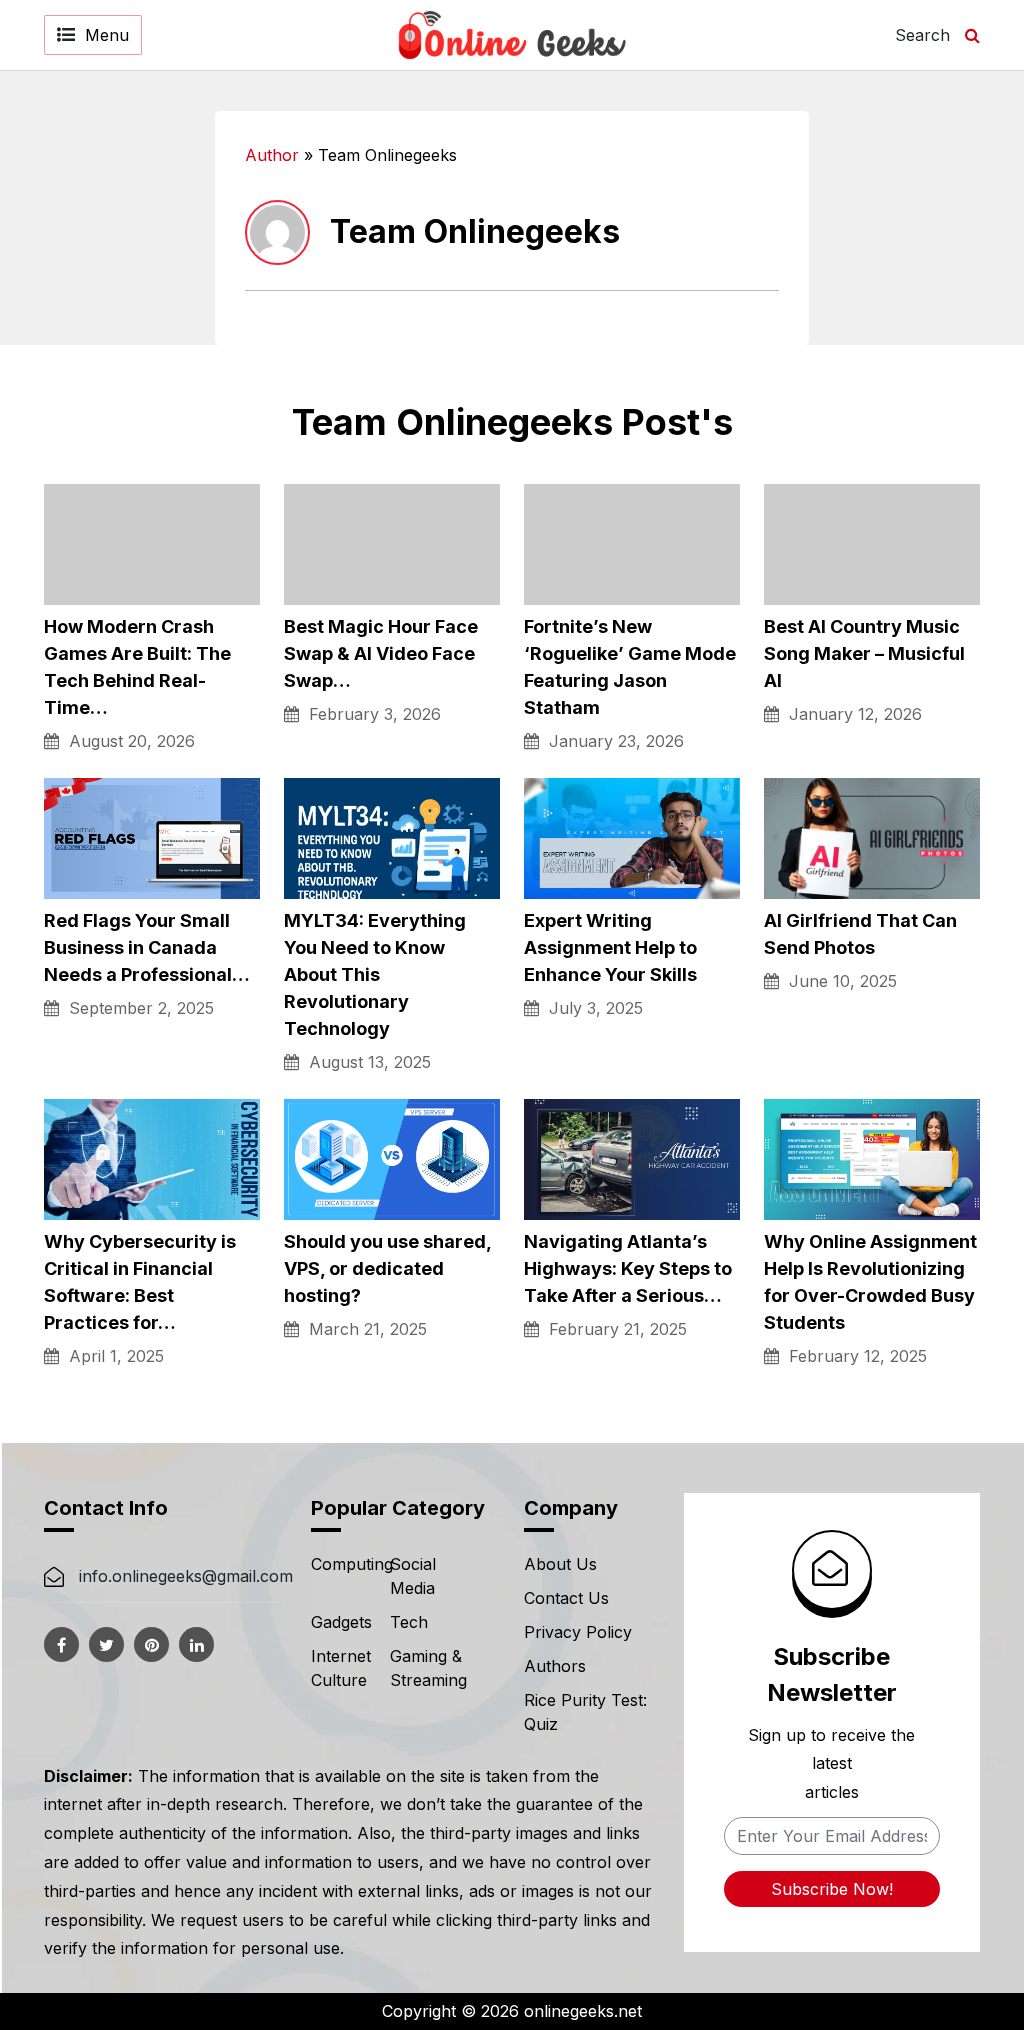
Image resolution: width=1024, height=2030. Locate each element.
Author (272, 155)
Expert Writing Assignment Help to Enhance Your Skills (610, 947)
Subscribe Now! (832, 1889)
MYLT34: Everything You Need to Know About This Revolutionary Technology (375, 974)
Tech (409, 1622)
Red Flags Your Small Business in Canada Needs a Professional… (147, 947)
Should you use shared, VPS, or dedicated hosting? (387, 1268)
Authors (555, 1666)
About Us (560, 1564)
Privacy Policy (578, 1632)
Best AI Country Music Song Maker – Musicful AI (864, 653)
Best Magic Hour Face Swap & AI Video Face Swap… (381, 653)
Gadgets (341, 1622)
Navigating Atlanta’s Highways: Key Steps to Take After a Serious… (628, 1268)
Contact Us (566, 1598)
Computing (352, 1564)
